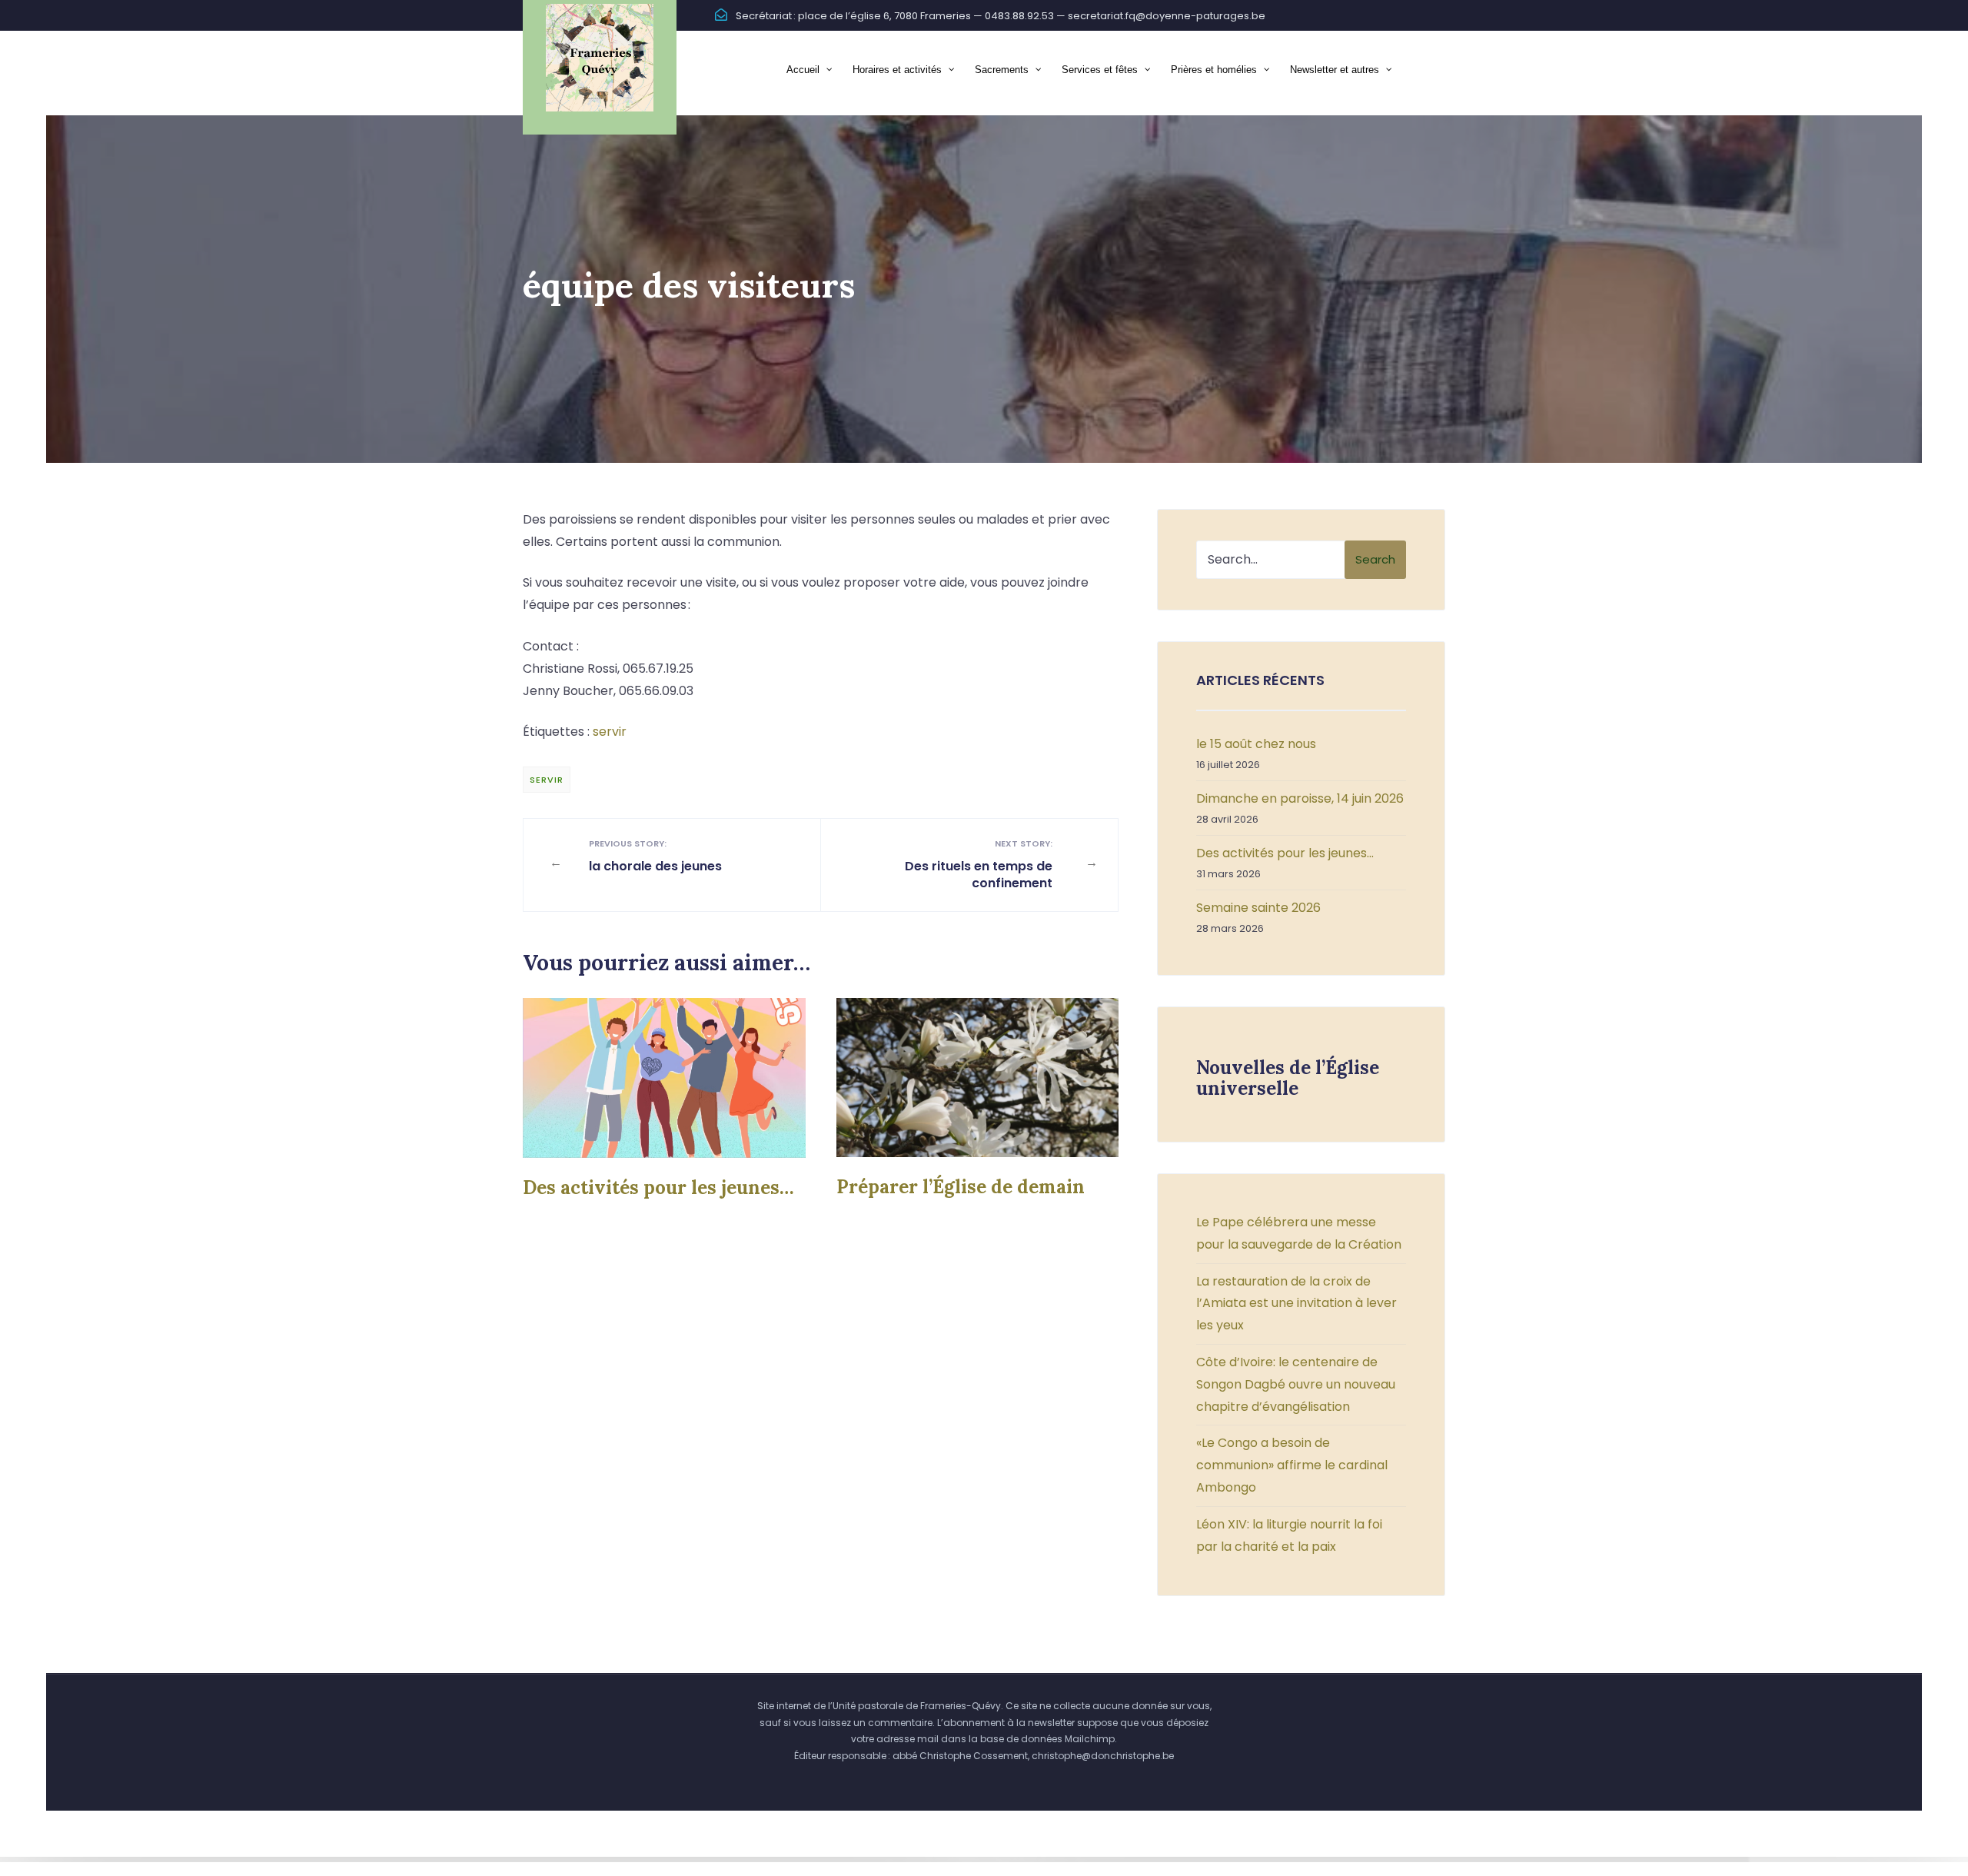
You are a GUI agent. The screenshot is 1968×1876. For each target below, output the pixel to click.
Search (1375, 559)
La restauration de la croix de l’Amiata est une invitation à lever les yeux (1296, 1304)
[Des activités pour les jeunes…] (664, 1078)
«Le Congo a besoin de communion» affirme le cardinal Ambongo (1292, 1465)
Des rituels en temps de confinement (979, 865)
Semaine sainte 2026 (1258, 908)
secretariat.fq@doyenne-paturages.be (1167, 16)
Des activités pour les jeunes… (658, 1187)
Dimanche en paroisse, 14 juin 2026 (1300, 798)
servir (610, 732)
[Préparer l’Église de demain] (978, 1078)
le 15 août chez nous (1256, 744)
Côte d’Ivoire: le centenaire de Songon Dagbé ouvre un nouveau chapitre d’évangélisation (1296, 1384)
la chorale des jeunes (655, 856)
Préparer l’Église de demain (961, 1187)
